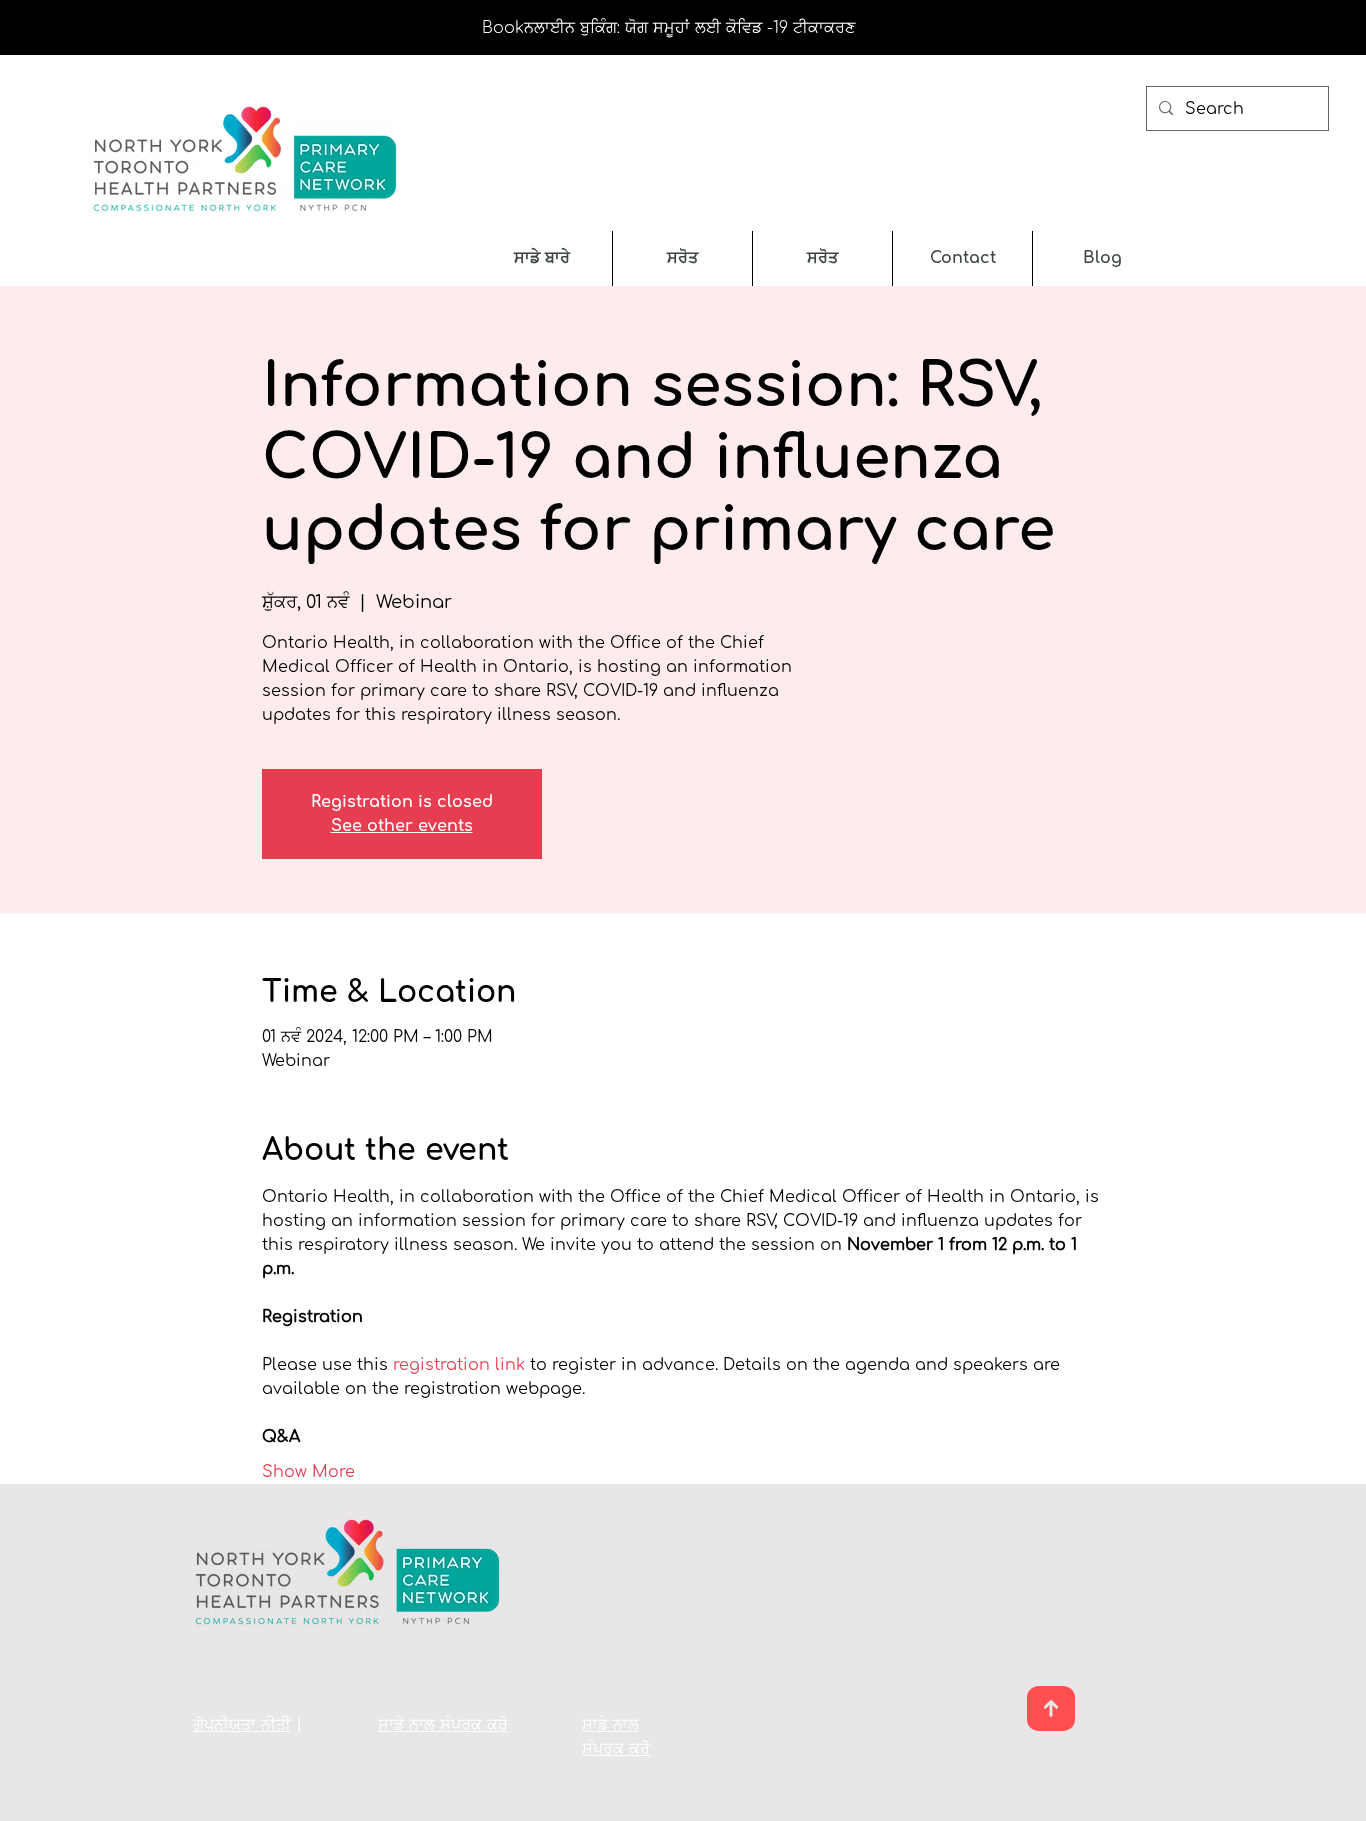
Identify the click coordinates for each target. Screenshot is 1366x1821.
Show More (308, 1472)
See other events (402, 826)
